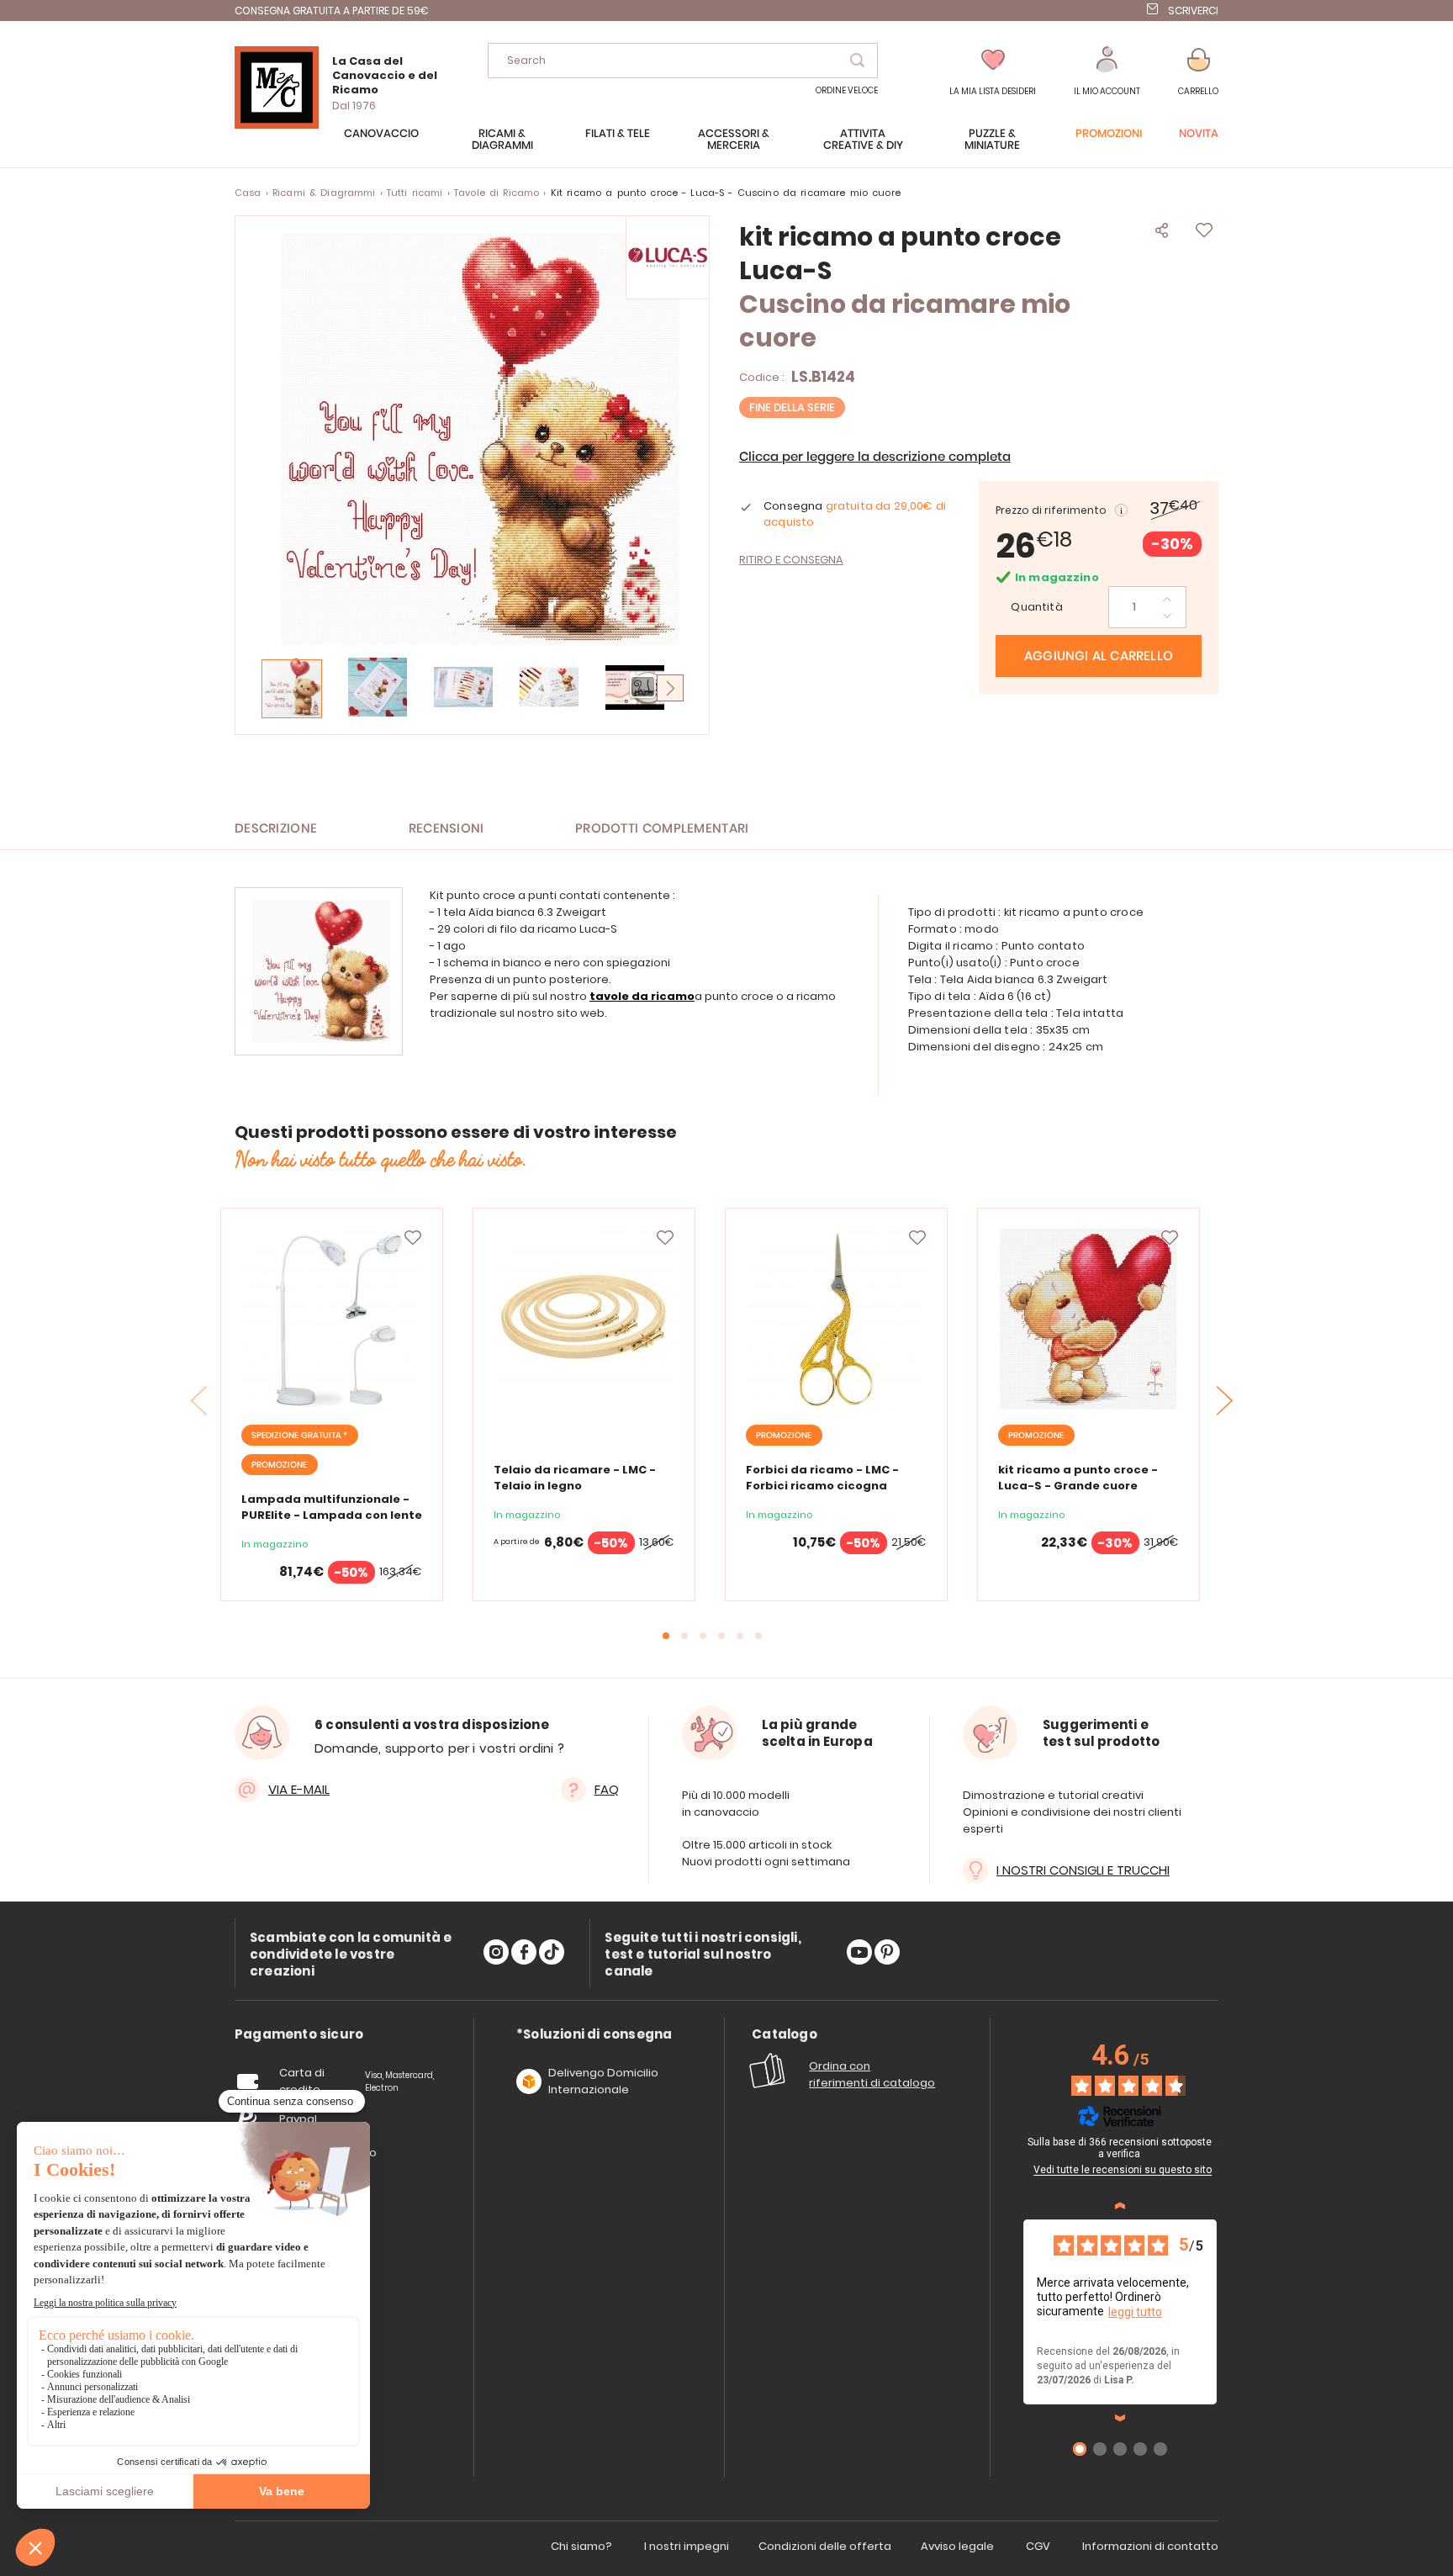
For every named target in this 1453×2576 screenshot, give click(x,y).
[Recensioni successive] (1120, 2418)
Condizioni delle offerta (825, 2546)
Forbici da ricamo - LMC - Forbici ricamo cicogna (822, 1478)
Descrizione (276, 829)
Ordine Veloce (847, 90)
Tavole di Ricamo (497, 193)
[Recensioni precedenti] (1120, 2206)
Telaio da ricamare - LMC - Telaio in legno (575, 1478)
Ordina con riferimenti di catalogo (872, 2074)
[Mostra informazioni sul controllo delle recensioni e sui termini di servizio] (1219, 2145)
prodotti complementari (662, 829)
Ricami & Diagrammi (324, 193)
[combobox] (683, 61)
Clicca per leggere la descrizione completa (875, 457)
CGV (1038, 2546)
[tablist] (299, 2035)
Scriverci (1193, 11)
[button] (1107, 72)
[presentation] (1225, 1401)
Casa (248, 193)
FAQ (607, 1789)
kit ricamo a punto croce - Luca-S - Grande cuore (1078, 1478)
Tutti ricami (415, 193)
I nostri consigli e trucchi (1083, 1870)
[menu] (726, 148)
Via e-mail (299, 1789)
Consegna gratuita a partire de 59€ (332, 11)
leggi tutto (1135, 2312)
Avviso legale (957, 2546)
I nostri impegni (687, 2546)
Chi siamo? (581, 2546)
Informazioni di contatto (1150, 2546)
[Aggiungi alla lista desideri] (413, 1238)
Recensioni (446, 829)
